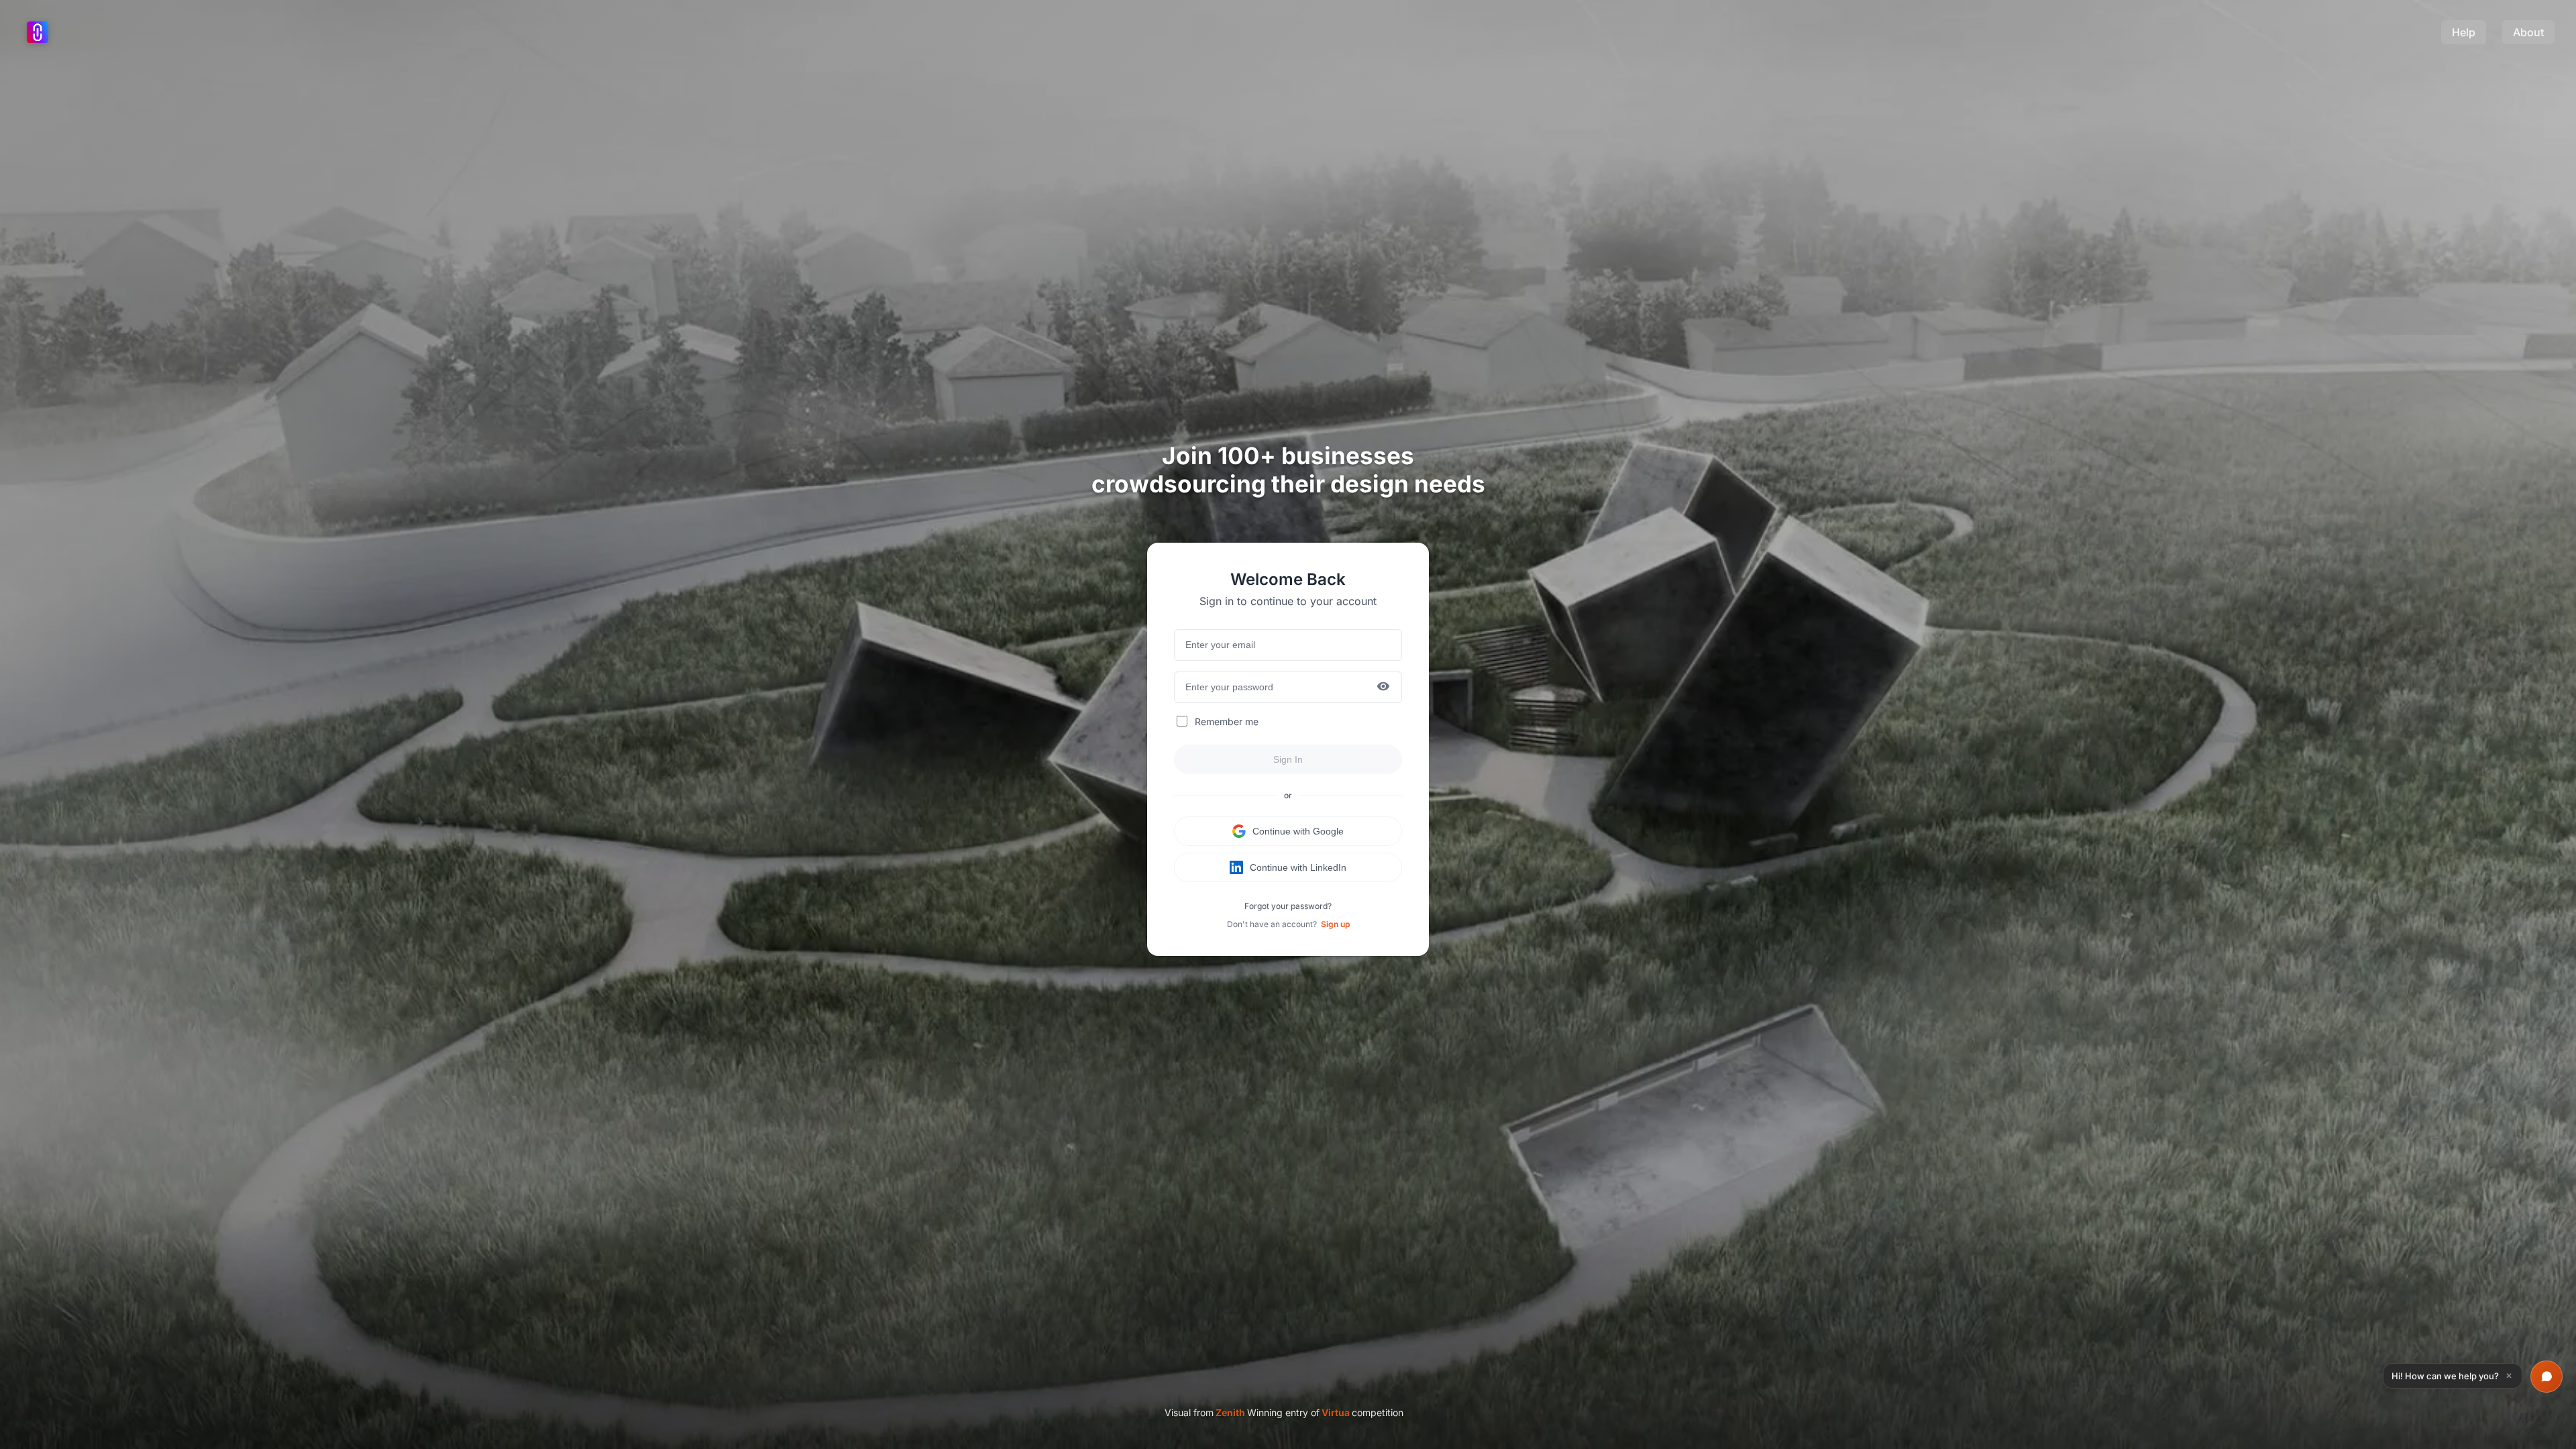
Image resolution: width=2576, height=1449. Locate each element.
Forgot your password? (1288, 906)
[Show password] (1383, 687)
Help (2464, 32)
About (2528, 32)
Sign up (1335, 924)
